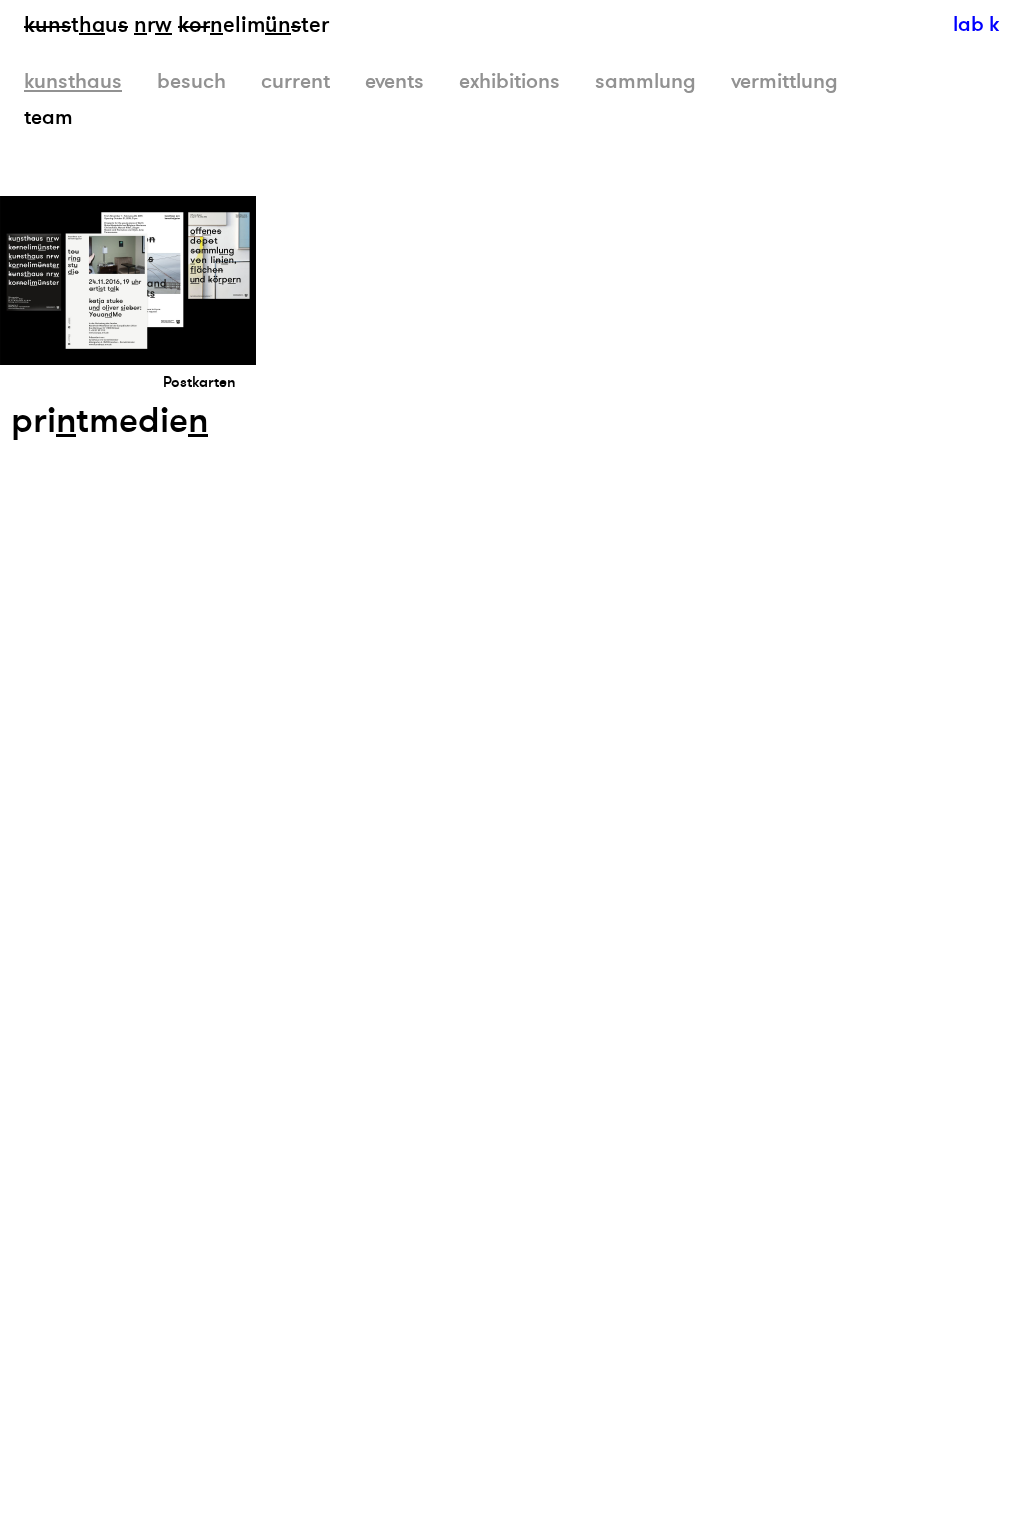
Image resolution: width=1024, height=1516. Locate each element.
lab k (976, 24)
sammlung (645, 81)
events (394, 81)
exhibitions (509, 81)
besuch (191, 81)
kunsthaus (73, 81)
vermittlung (784, 81)
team (48, 117)
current (295, 81)
